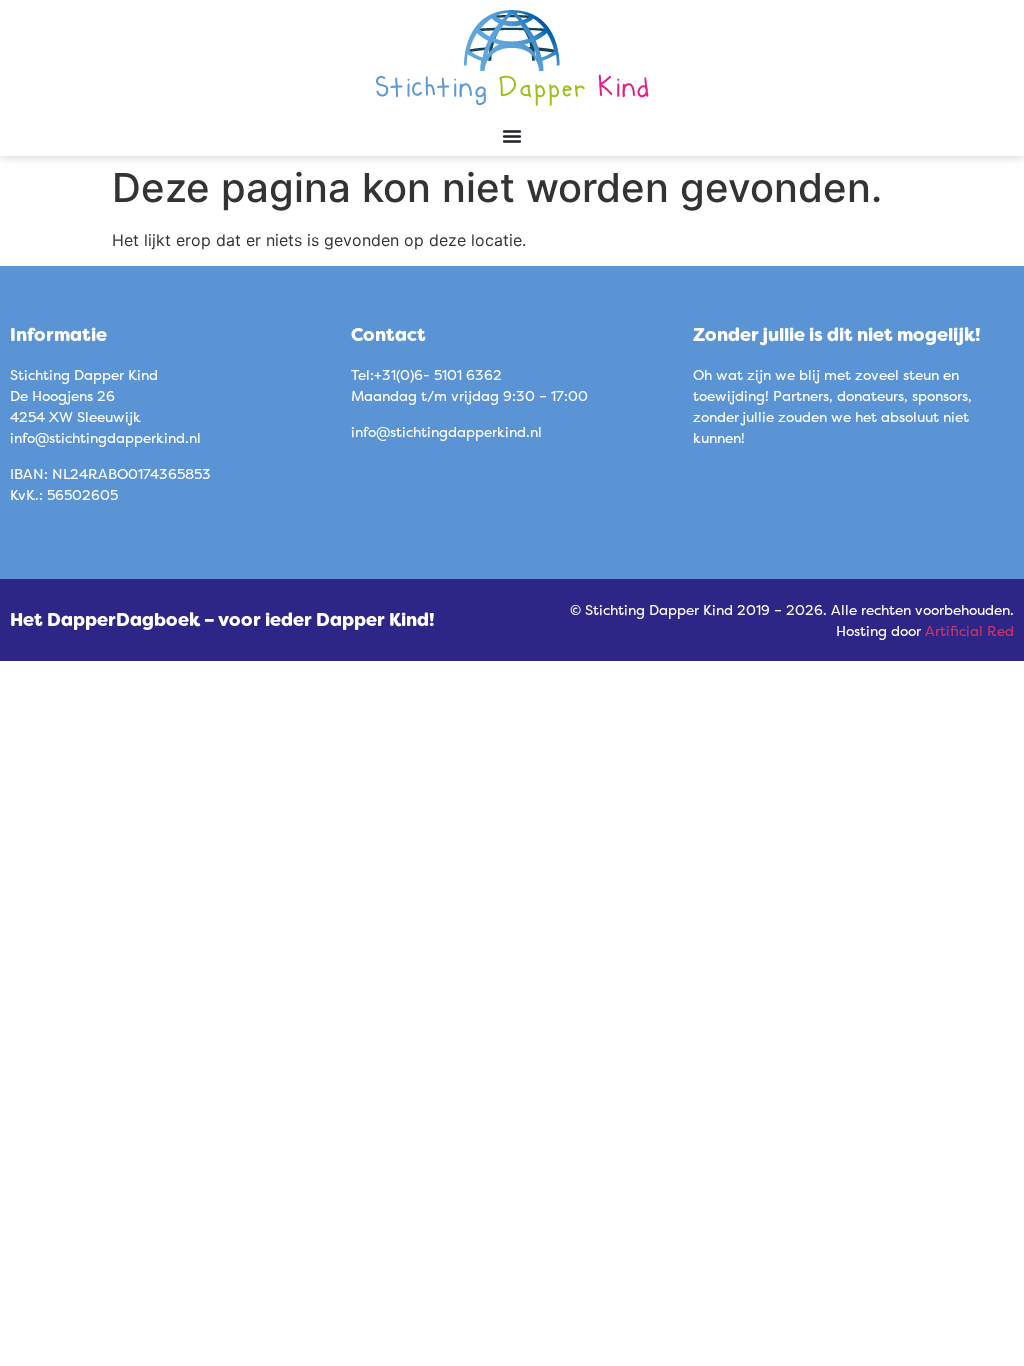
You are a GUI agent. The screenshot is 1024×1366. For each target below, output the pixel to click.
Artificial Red (969, 630)
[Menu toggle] (512, 136)
